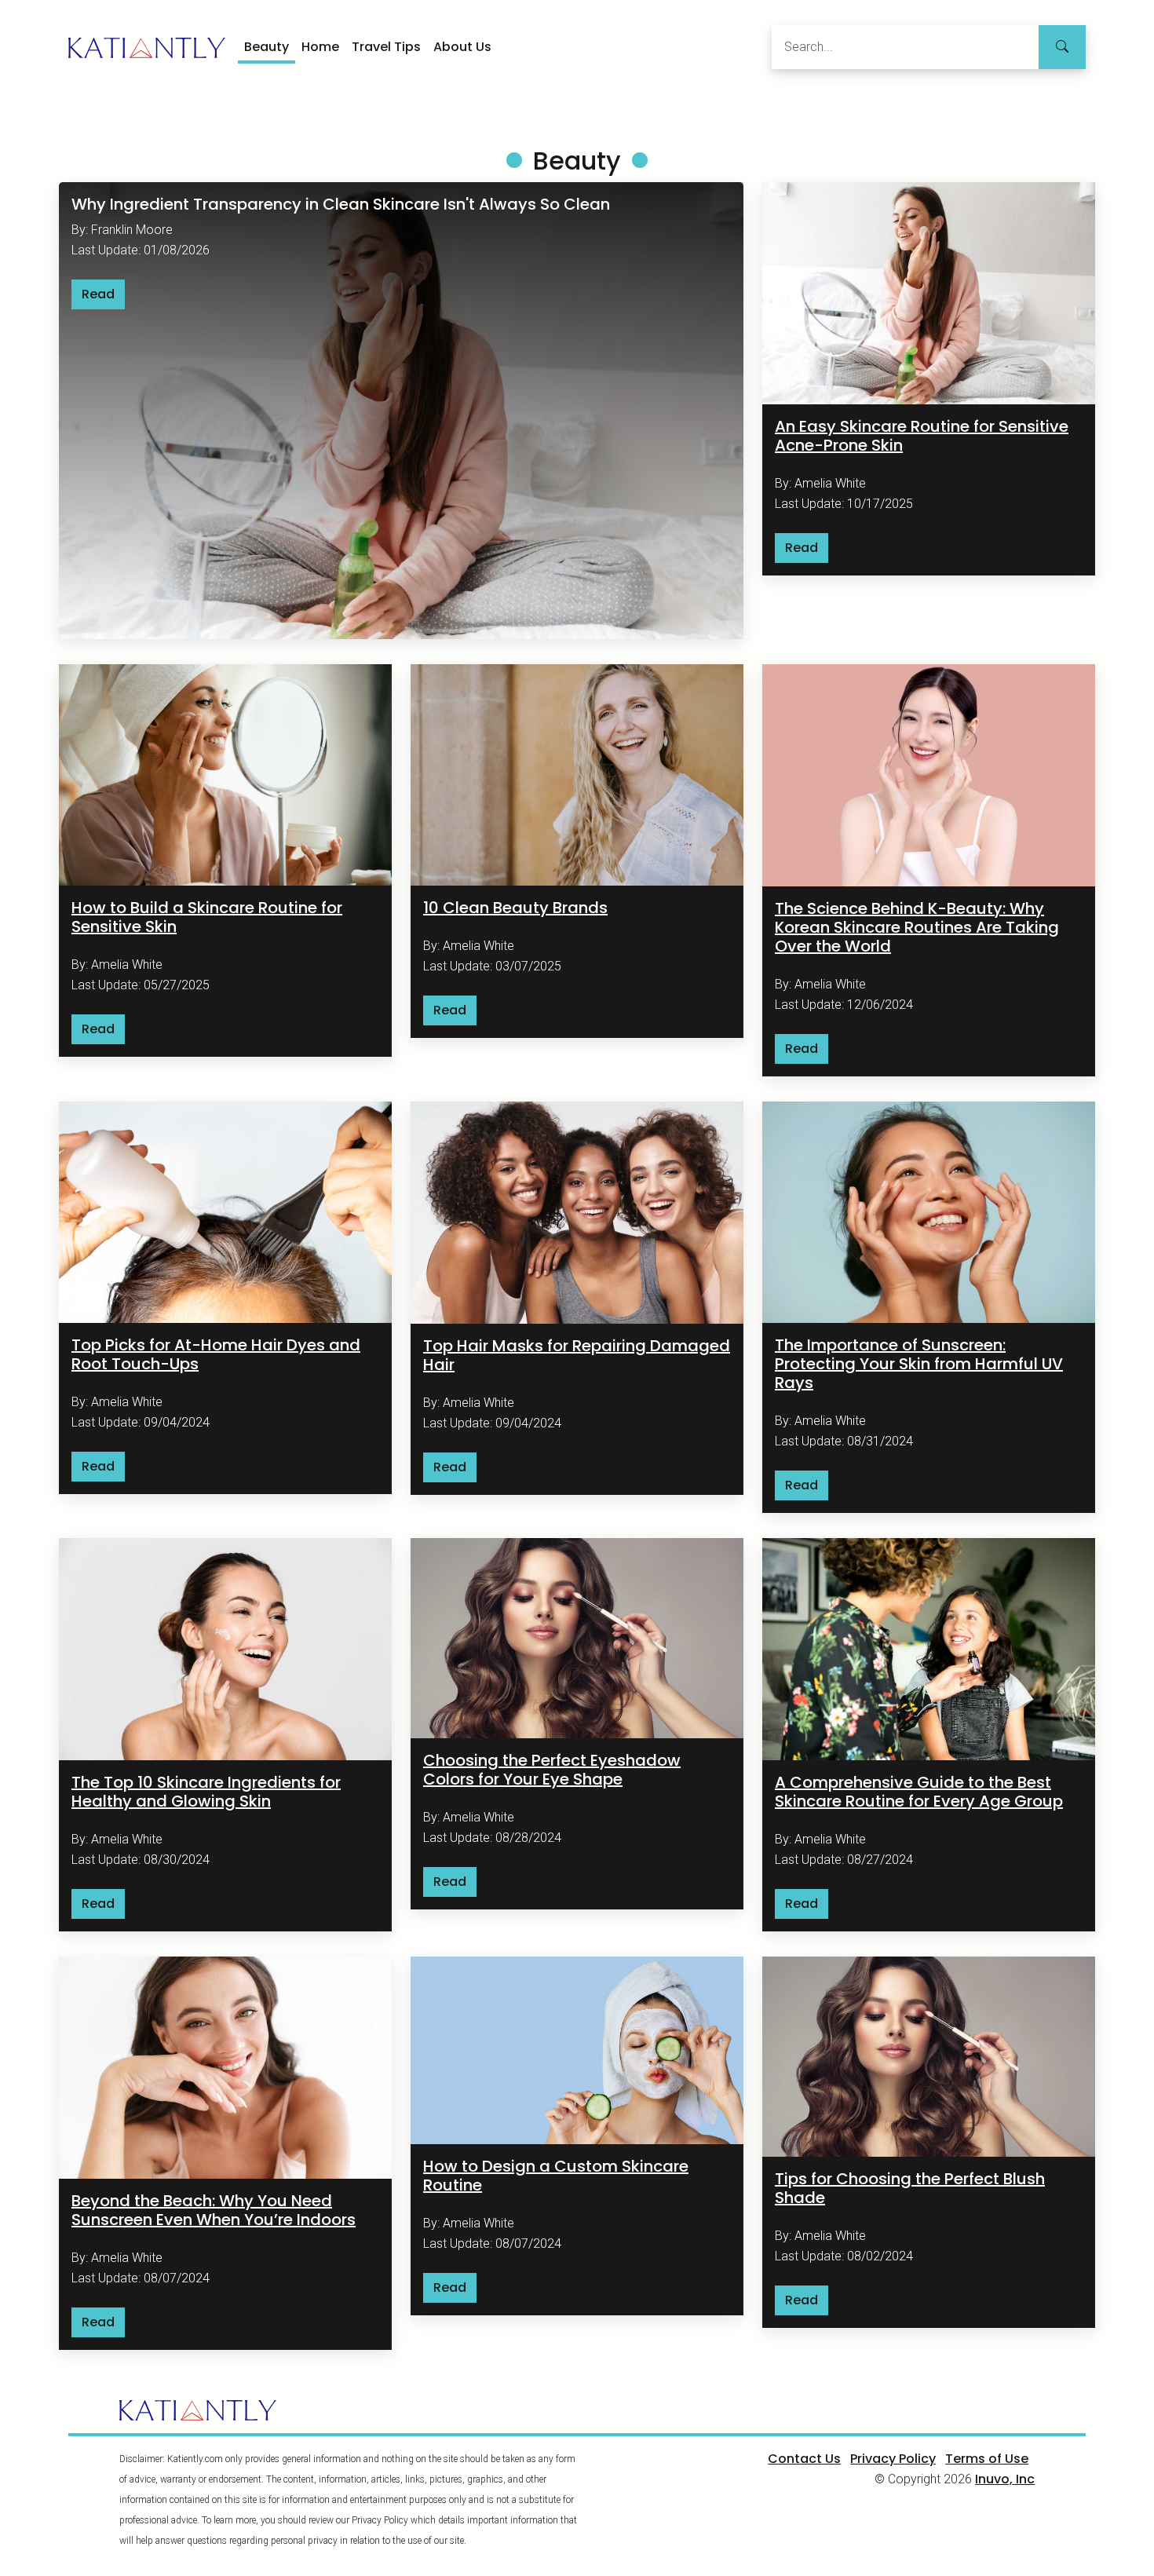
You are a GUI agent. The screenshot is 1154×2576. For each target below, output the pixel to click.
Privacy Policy (893, 2459)
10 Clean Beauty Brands (515, 908)
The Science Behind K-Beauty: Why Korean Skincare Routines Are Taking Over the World (917, 927)
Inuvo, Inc (1005, 2479)
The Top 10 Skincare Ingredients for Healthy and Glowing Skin (206, 1792)
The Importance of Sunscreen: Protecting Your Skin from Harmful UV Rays (919, 1364)
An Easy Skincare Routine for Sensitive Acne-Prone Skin (922, 436)
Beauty (267, 47)
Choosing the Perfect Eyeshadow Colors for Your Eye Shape (552, 1770)
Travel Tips (386, 47)
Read (98, 294)
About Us (462, 47)
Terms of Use (987, 2459)
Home (320, 47)
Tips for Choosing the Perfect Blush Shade (910, 2188)
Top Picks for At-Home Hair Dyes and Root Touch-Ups (216, 1354)
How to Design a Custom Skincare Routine (556, 2176)
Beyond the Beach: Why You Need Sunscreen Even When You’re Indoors (214, 2210)
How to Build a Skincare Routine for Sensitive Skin (207, 917)
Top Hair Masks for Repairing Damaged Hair (577, 1355)
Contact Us (804, 2459)
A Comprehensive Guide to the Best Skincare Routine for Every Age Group (919, 1792)
